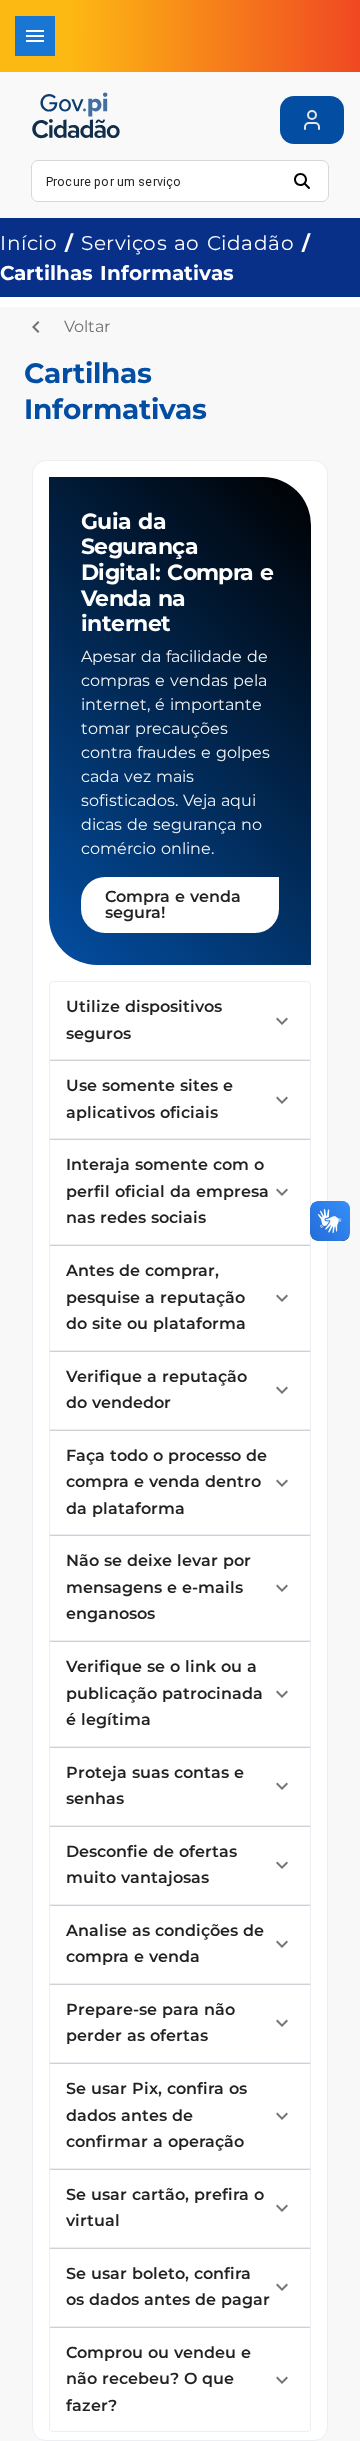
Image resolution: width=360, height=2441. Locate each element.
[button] (180, 1020)
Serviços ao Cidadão (187, 243)
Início (28, 243)
